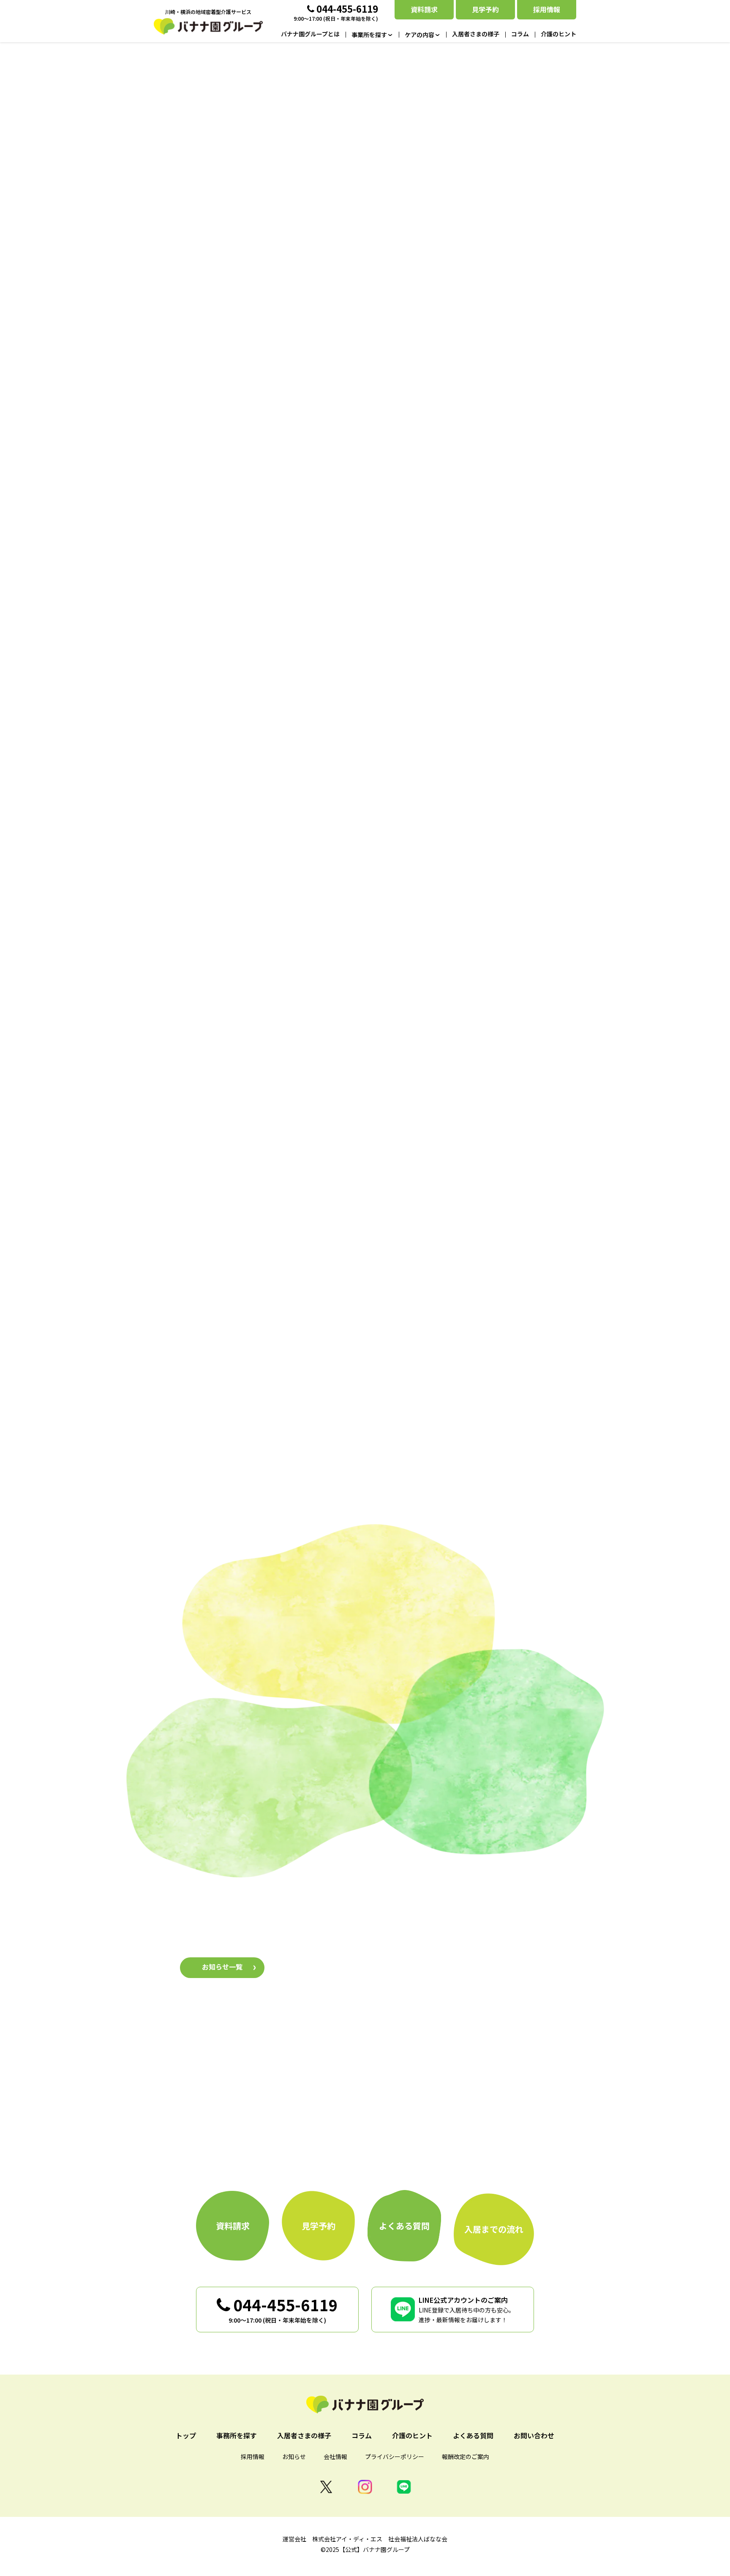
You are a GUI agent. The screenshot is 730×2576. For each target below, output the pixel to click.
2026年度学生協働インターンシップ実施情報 (371, 1975)
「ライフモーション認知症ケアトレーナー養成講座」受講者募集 (401, 1938)
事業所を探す (264, 1018)
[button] (247, 636)
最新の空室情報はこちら (365, 480)
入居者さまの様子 (365, 1817)
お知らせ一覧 (222, 1967)
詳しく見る (249, 1289)
